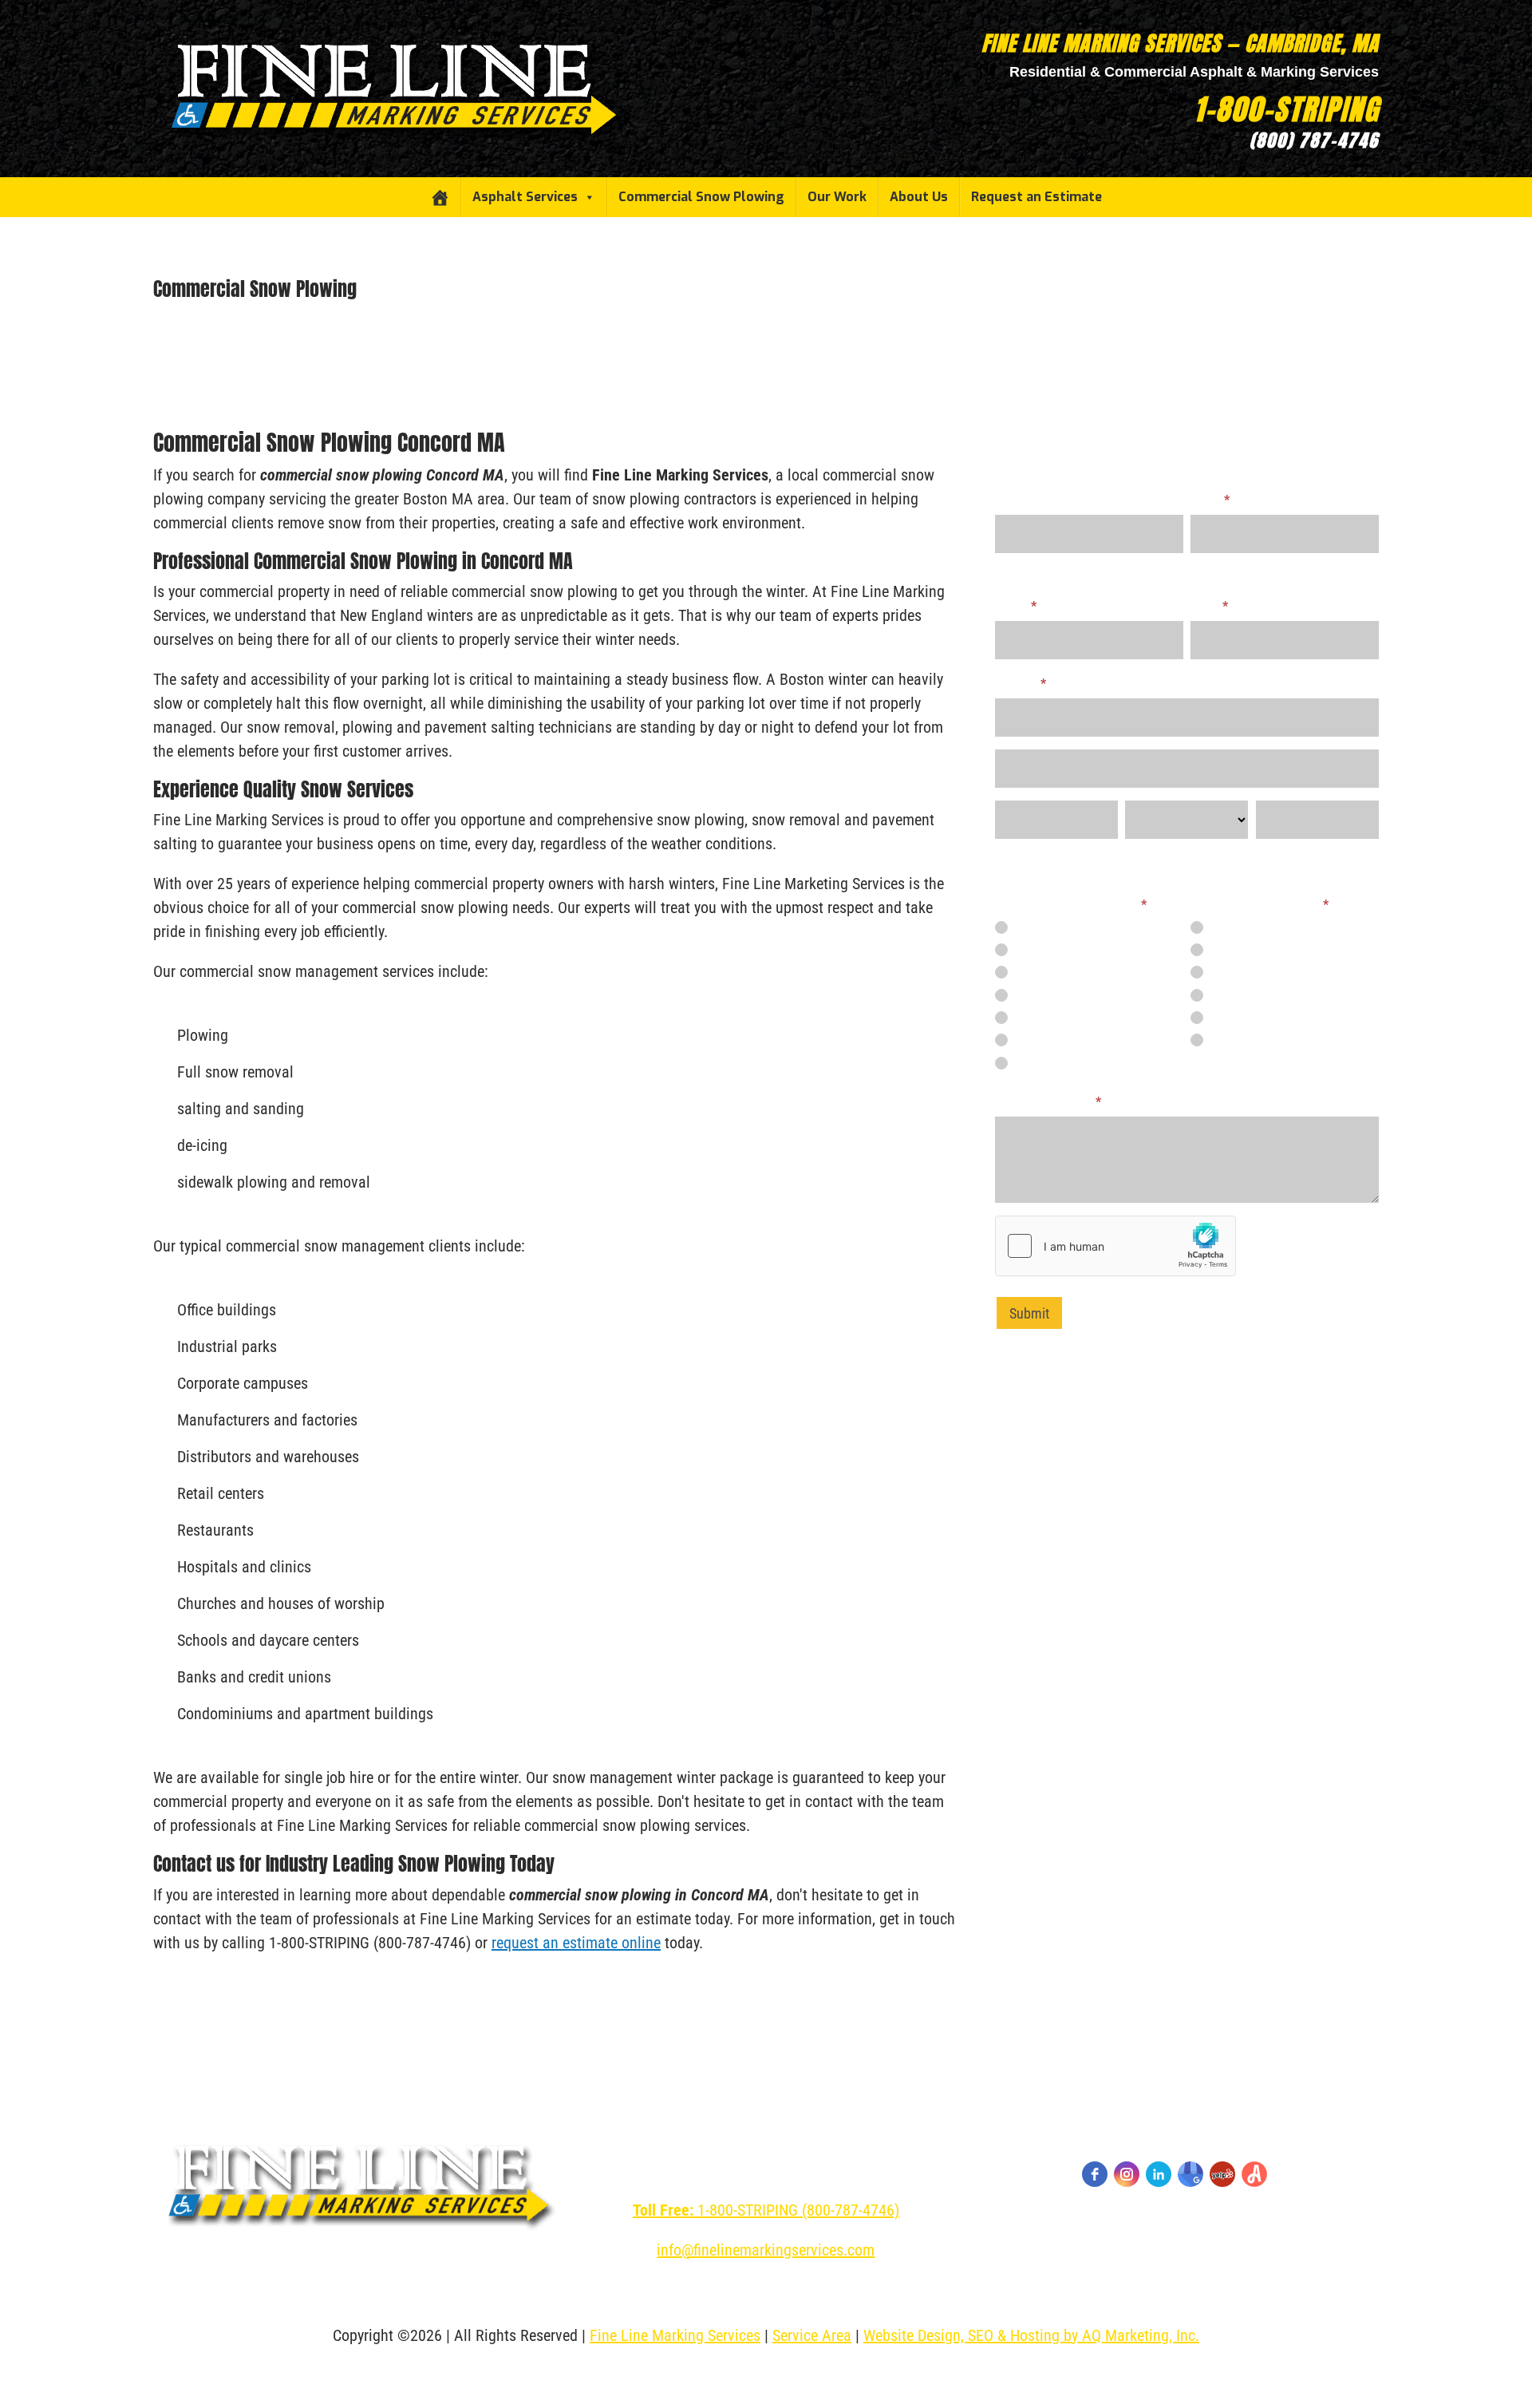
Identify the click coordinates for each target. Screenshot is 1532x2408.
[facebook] (1095, 2174)
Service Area (812, 2335)
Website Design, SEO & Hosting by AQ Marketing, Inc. (1031, 2335)
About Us (919, 197)
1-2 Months (1233, 971)
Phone (1016, 606)
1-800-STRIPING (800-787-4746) (766, 2210)
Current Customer (1052, 927)
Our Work (837, 197)
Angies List (1037, 1017)
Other (1025, 1062)
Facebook (1034, 1039)
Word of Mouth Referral (1066, 949)
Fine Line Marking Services (675, 2335)
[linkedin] (1159, 2174)
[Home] (440, 197)
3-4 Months (1233, 994)
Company (1019, 500)
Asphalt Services (525, 197)
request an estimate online (576, 1943)
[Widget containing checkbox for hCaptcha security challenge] (1115, 1246)
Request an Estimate (1036, 197)
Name (1210, 500)
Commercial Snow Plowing (701, 197)
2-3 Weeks (1232, 949)
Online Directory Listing (1066, 994)
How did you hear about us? (1071, 905)
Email (1209, 606)
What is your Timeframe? (1260, 905)
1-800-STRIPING (1286, 109)
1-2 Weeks (1232, 927)
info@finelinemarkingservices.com (766, 2250)
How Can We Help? (1048, 1102)
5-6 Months (1233, 1017)
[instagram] (1127, 2174)
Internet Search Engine (1064, 971)
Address (1021, 684)
